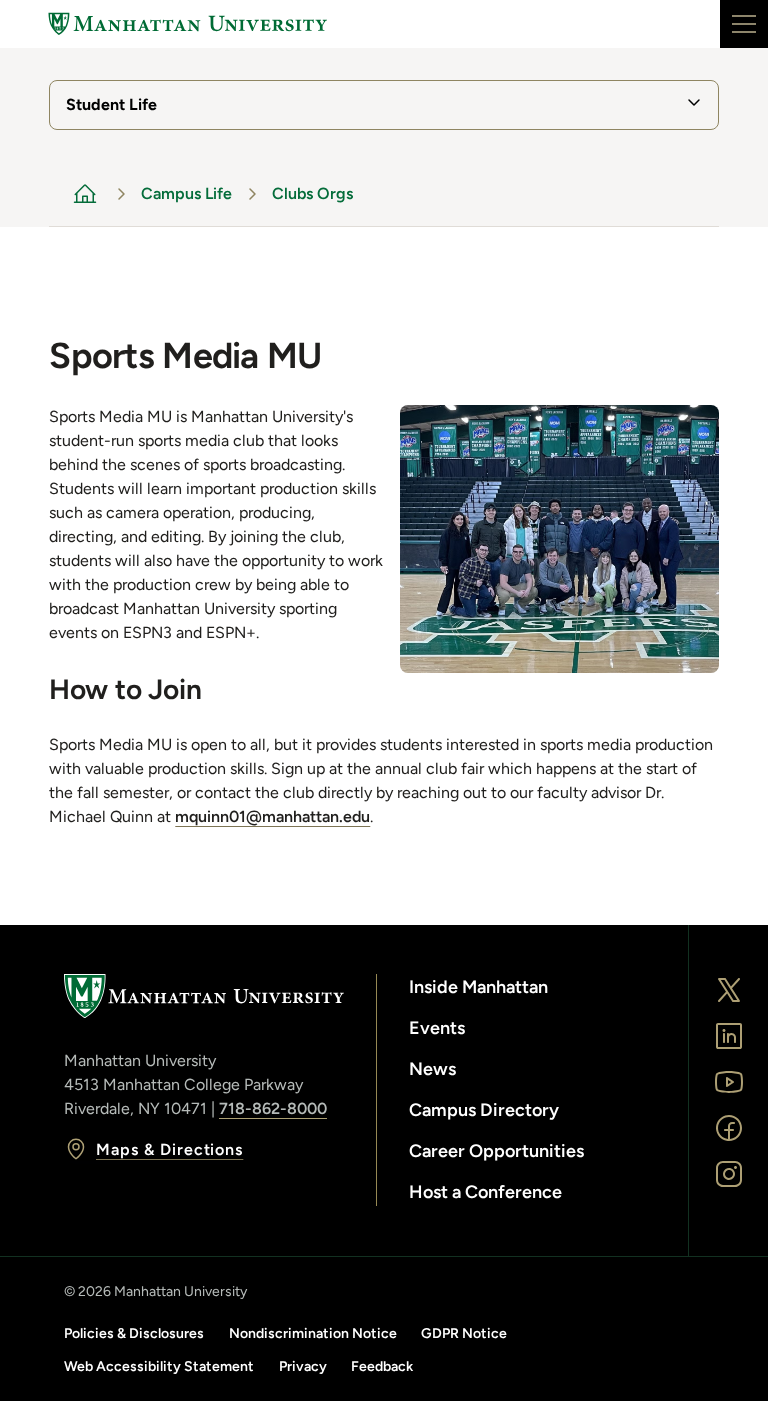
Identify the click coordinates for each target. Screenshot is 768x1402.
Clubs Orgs (312, 193)
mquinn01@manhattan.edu (272, 816)
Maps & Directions (169, 1149)
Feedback (382, 1366)
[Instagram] (729, 1174)
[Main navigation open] (744, 24)
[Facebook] (729, 1128)
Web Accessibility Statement (159, 1366)
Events (437, 1028)
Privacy (303, 1366)
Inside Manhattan (478, 987)
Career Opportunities (496, 1151)
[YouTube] (729, 1082)
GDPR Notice (464, 1333)
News (432, 1069)
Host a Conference (485, 1192)
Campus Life (186, 193)
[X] (729, 990)
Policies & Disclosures (134, 1333)
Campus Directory (484, 1110)
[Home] (188, 24)
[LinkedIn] (729, 1036)
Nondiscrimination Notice (313, 1333)
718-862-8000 (273, 1108)
